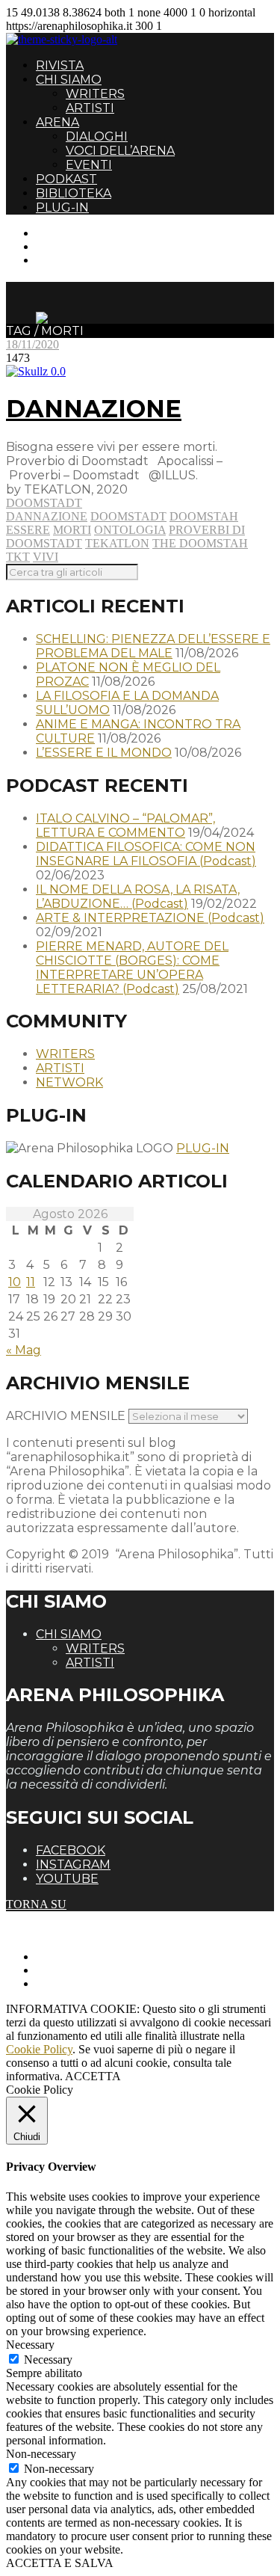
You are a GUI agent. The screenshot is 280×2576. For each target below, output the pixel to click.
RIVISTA (60, 65)
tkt (18, 557)
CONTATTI (65, 233)
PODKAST (66, 179)
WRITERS (95, 94)
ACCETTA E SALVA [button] (60, 2563)
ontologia (130, 530)
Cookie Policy (39, 2049)
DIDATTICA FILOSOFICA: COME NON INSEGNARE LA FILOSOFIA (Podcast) (146, 854)
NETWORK (69, 1082)
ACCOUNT (66, 260)
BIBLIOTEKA (74, 193)
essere (28, 530)
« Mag (24, 1350)
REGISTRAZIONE (84, 246)
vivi (46, 557)
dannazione (47, 516)
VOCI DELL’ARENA (120, 151)
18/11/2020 (32, 344)
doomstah (204, 516)
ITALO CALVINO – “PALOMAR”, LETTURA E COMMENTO (125, 826)
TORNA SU (36, 1904)
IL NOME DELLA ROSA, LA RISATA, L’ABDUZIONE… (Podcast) (138, 897)
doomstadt (128, 516)
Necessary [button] (30, 2345)
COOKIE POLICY (83, 1983)
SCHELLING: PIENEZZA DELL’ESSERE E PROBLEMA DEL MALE (153, 646)
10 (15, 1282)
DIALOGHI (97, 136)
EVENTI (89, 165)
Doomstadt (44, 503)
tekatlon (117, 543)
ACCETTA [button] (93, 2076)
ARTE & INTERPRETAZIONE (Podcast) (150, 918)
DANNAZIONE (94, 409)
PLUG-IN (62, 208)
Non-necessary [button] (41, 2454)
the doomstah (200, 543)
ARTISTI (90, 108)
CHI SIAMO (69, 80)
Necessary (48, 2360)
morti (72, 530)
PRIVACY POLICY (85, 1970)
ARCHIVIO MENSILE (66, 1416)
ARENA (57, 122)
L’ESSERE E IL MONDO (104, 753)
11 (31, 1282)
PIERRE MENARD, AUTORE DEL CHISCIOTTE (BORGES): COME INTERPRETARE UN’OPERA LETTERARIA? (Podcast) (132, 968)
